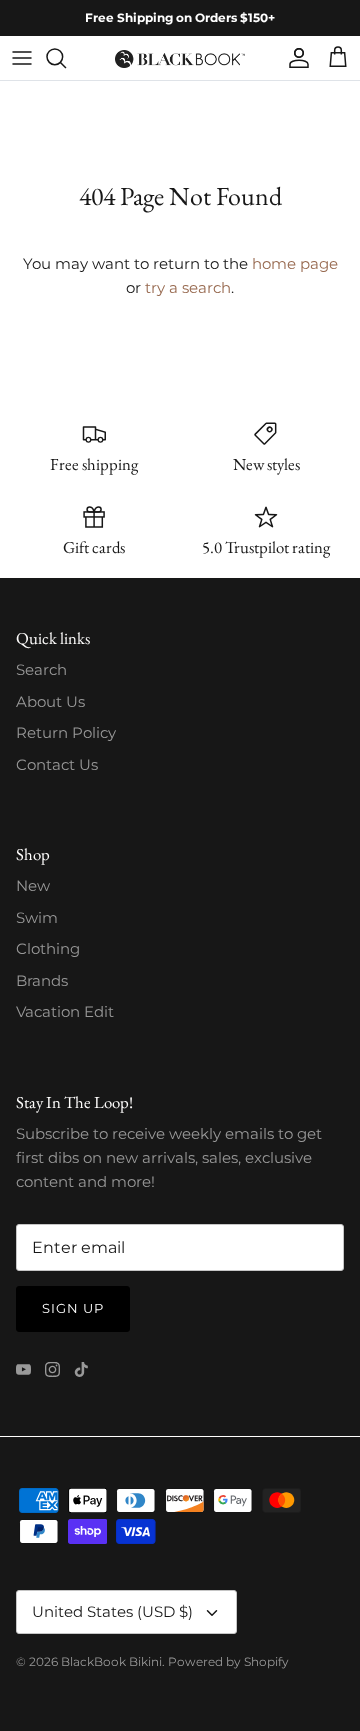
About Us (50, 701)
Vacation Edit (65, 1011)
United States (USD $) (112, 1611)
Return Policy (66, 732)
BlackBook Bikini (111, 1661)
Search (41, 669)
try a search (188, 287)
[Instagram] (52, 1369)
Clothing (48, 948)
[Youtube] (23, 1369)
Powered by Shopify (228, 1661)
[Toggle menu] (22, 58)
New (33, 885)
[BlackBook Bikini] (180, 58)
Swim (37, 917)
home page (295, 263)
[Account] (294, 58)
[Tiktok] (81, 1369)
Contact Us (57, 764)
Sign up (73, 1308)
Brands (42, 980)
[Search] (66, 58)
